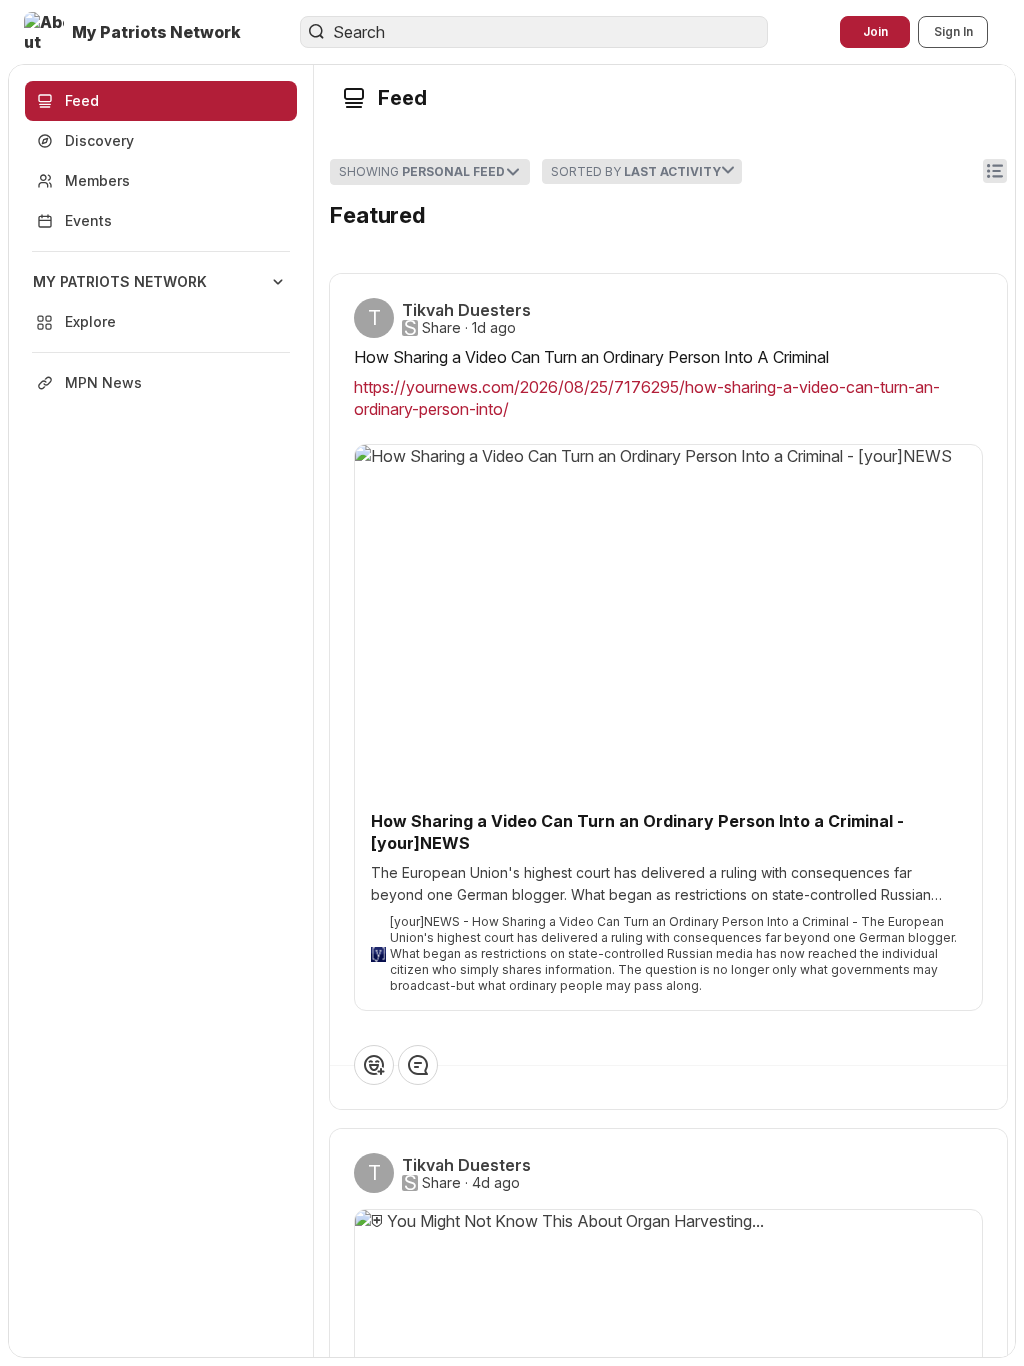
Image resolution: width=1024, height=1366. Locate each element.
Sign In (953, 31)
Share (441, 328)
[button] (134, 32)
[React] (374, 1065)
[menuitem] (161, 302)
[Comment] (418, 1065)
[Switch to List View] (995, 171)
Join (875, 31)
